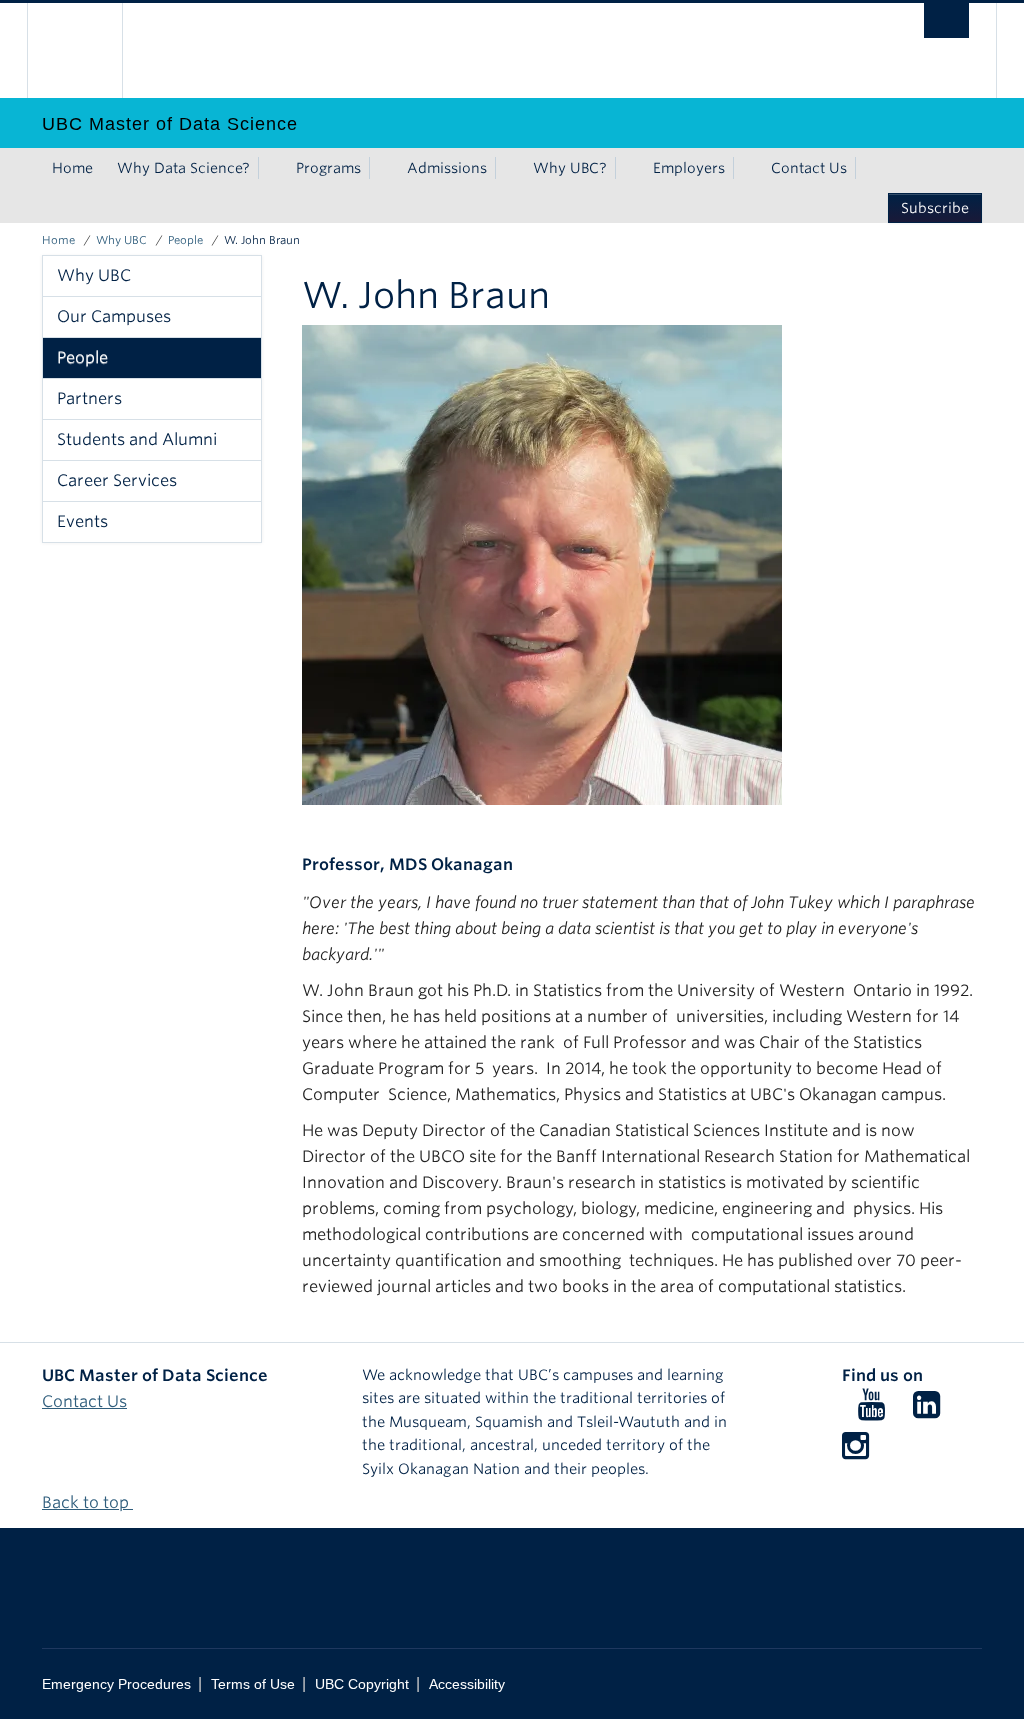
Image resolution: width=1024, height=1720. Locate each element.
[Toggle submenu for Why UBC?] (627, 168)
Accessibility (467, 1684)
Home (72, 168)
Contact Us (809, 168)
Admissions (447, 168)
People (185, 240)
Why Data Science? (183, 168)
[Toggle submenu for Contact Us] (867, 168)
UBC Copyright (362, 1684)
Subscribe (935, 208)
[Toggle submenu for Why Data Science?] (270, 168)
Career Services (117, 480)
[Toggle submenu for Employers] (745, 168)
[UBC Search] (946, 20)
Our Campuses (114, 316)
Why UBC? (570, 168)
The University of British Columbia (89, 50)
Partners (89, 398)
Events (82, 521)
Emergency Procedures (116, 1684)
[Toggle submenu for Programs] (381, 168)
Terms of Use (253, 1684)
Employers (689, 168)
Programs (328, 168)
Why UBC (121, 240)
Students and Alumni (137, 439)
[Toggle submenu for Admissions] (507, 168)
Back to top (87, 1502)
